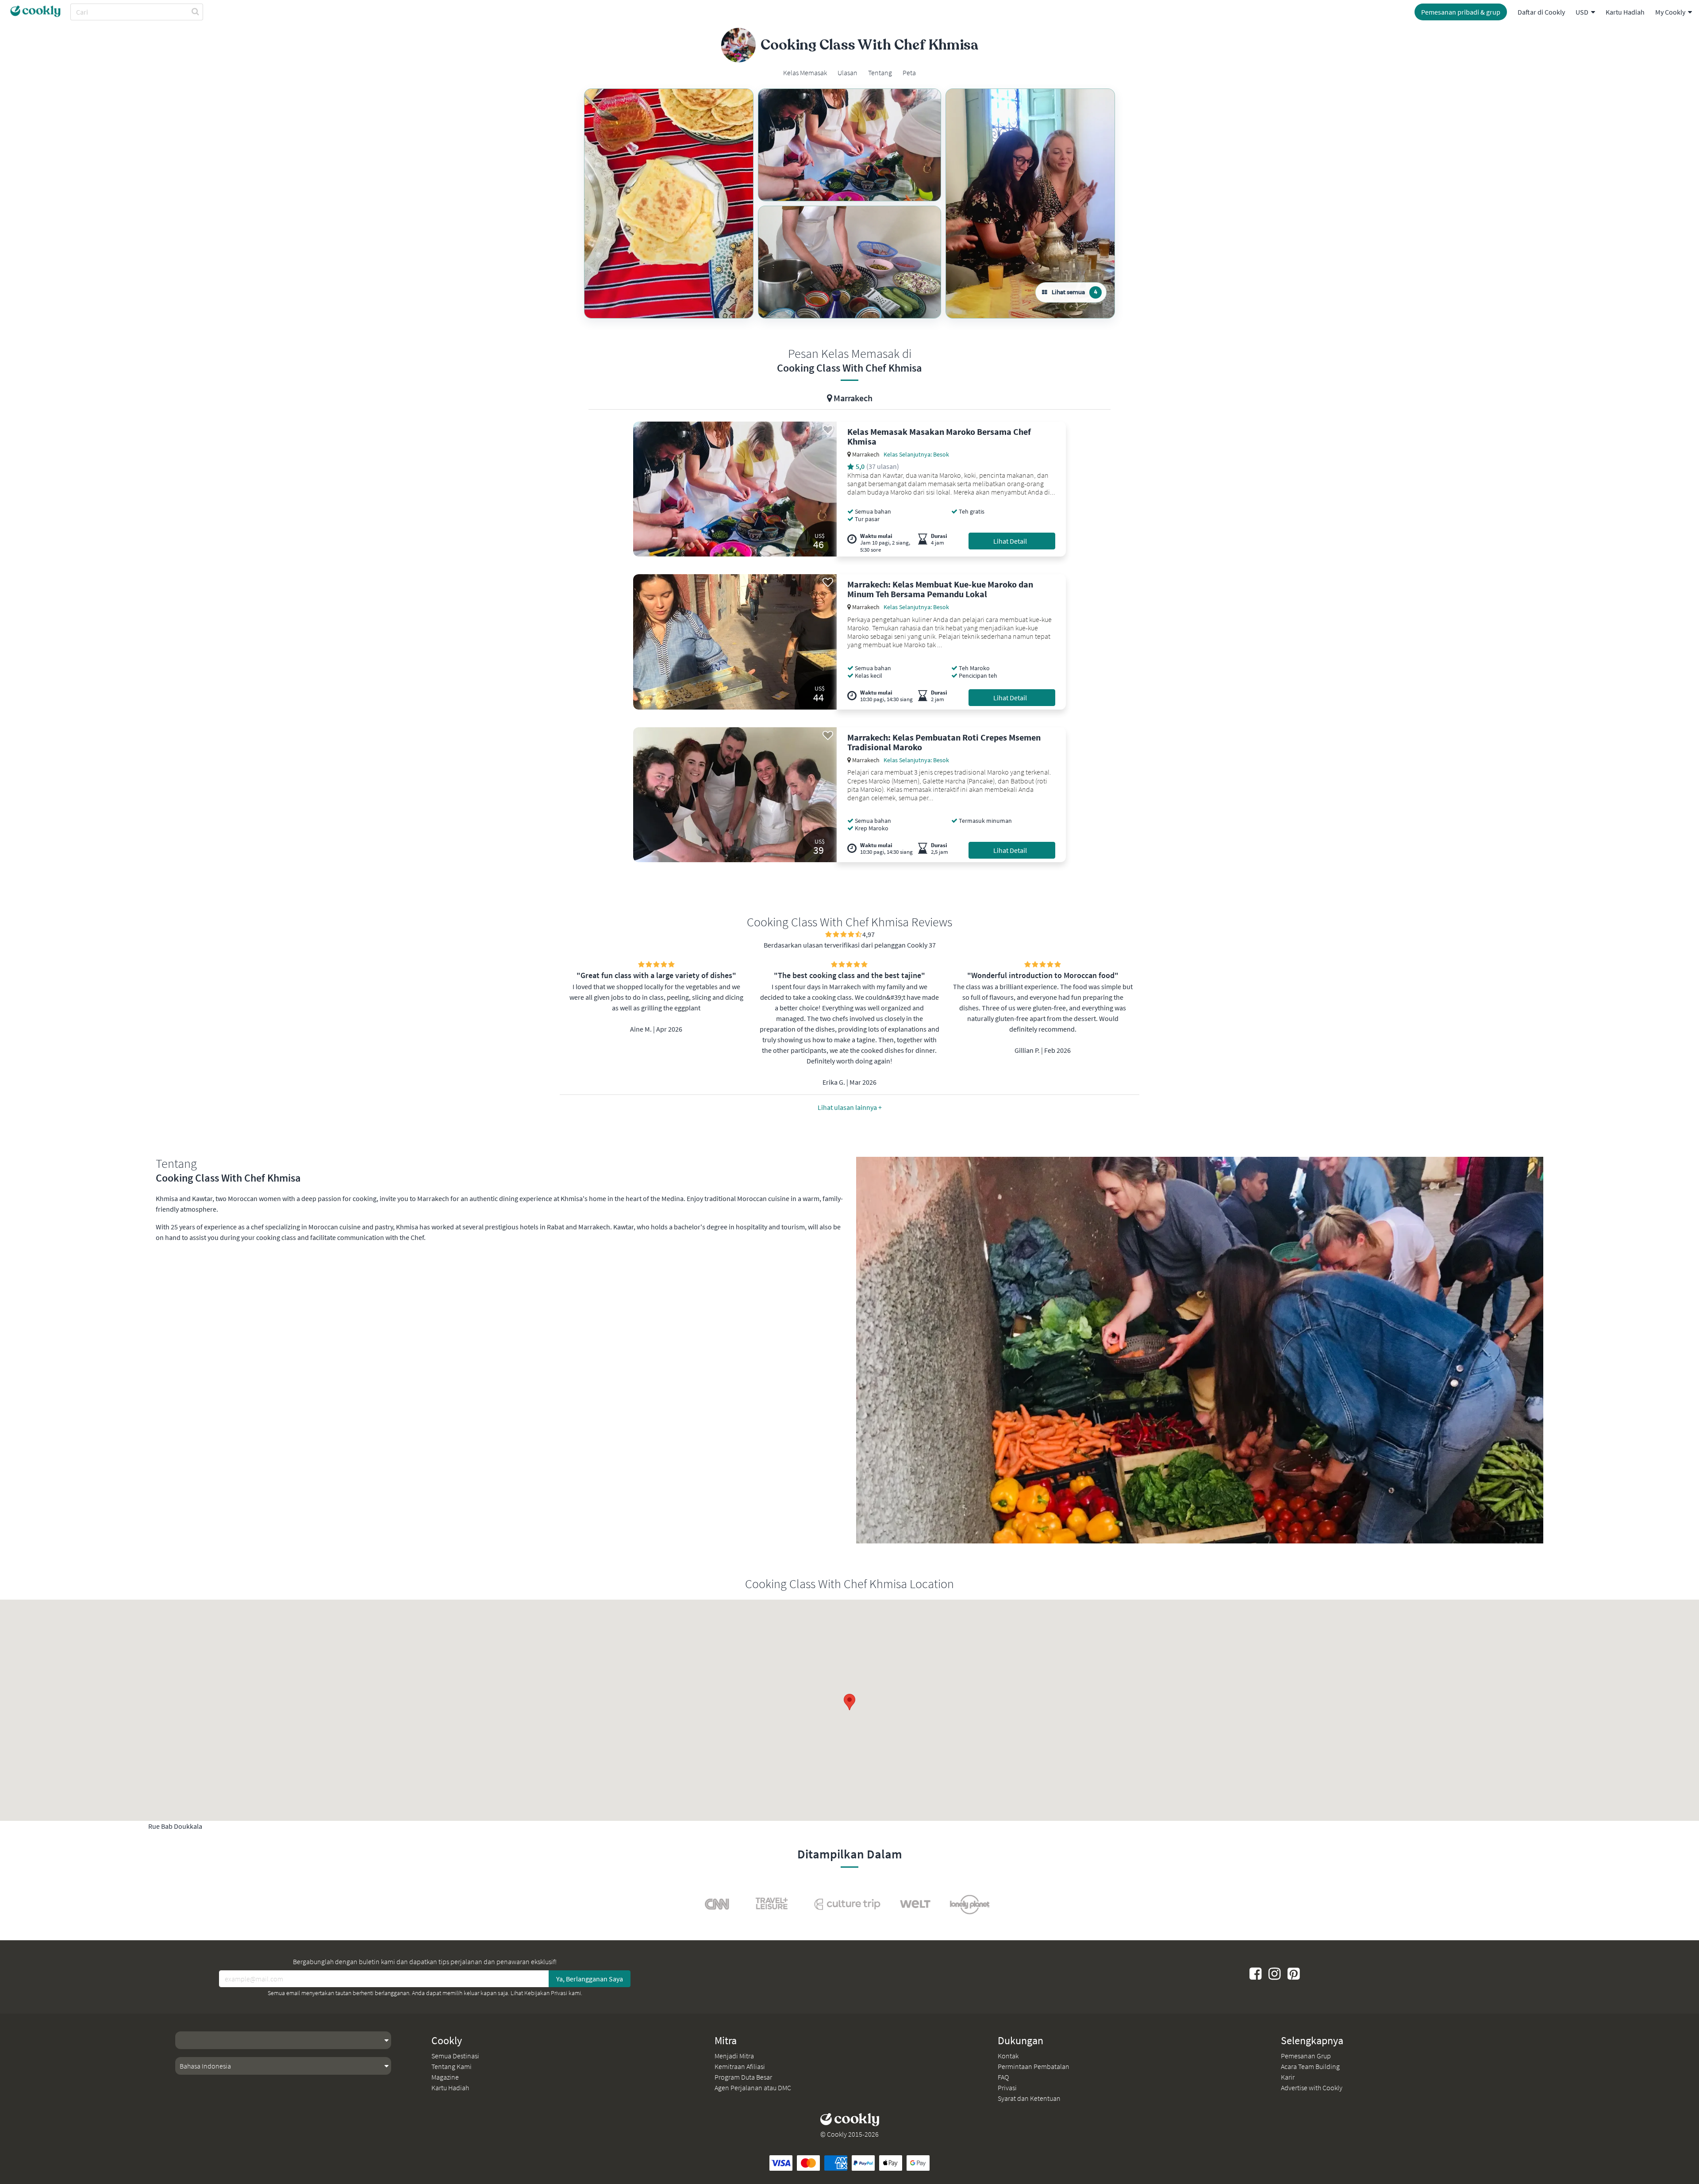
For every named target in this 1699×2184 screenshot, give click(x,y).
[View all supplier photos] (669, 203)
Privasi (1007, 2088)
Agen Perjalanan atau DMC (753, 2088)
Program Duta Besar (743, 2077)
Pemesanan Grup (1306, 2056)
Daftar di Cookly (1541, 12)
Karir (1288, 2077)
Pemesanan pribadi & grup (1461, 12)
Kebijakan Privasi (546, 1993)
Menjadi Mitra (734, 2056)
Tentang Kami (452, 2066)
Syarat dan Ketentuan (1029, 2098)
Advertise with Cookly (1312, 2088)
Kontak (1008, 2056)
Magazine (445, 2077)
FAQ (1003, 2077)
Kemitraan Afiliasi (740, 2066)
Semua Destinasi (455, 2056)
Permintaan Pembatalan (1034, 2066)
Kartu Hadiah (1625, 12)
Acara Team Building (1310, 2066)
